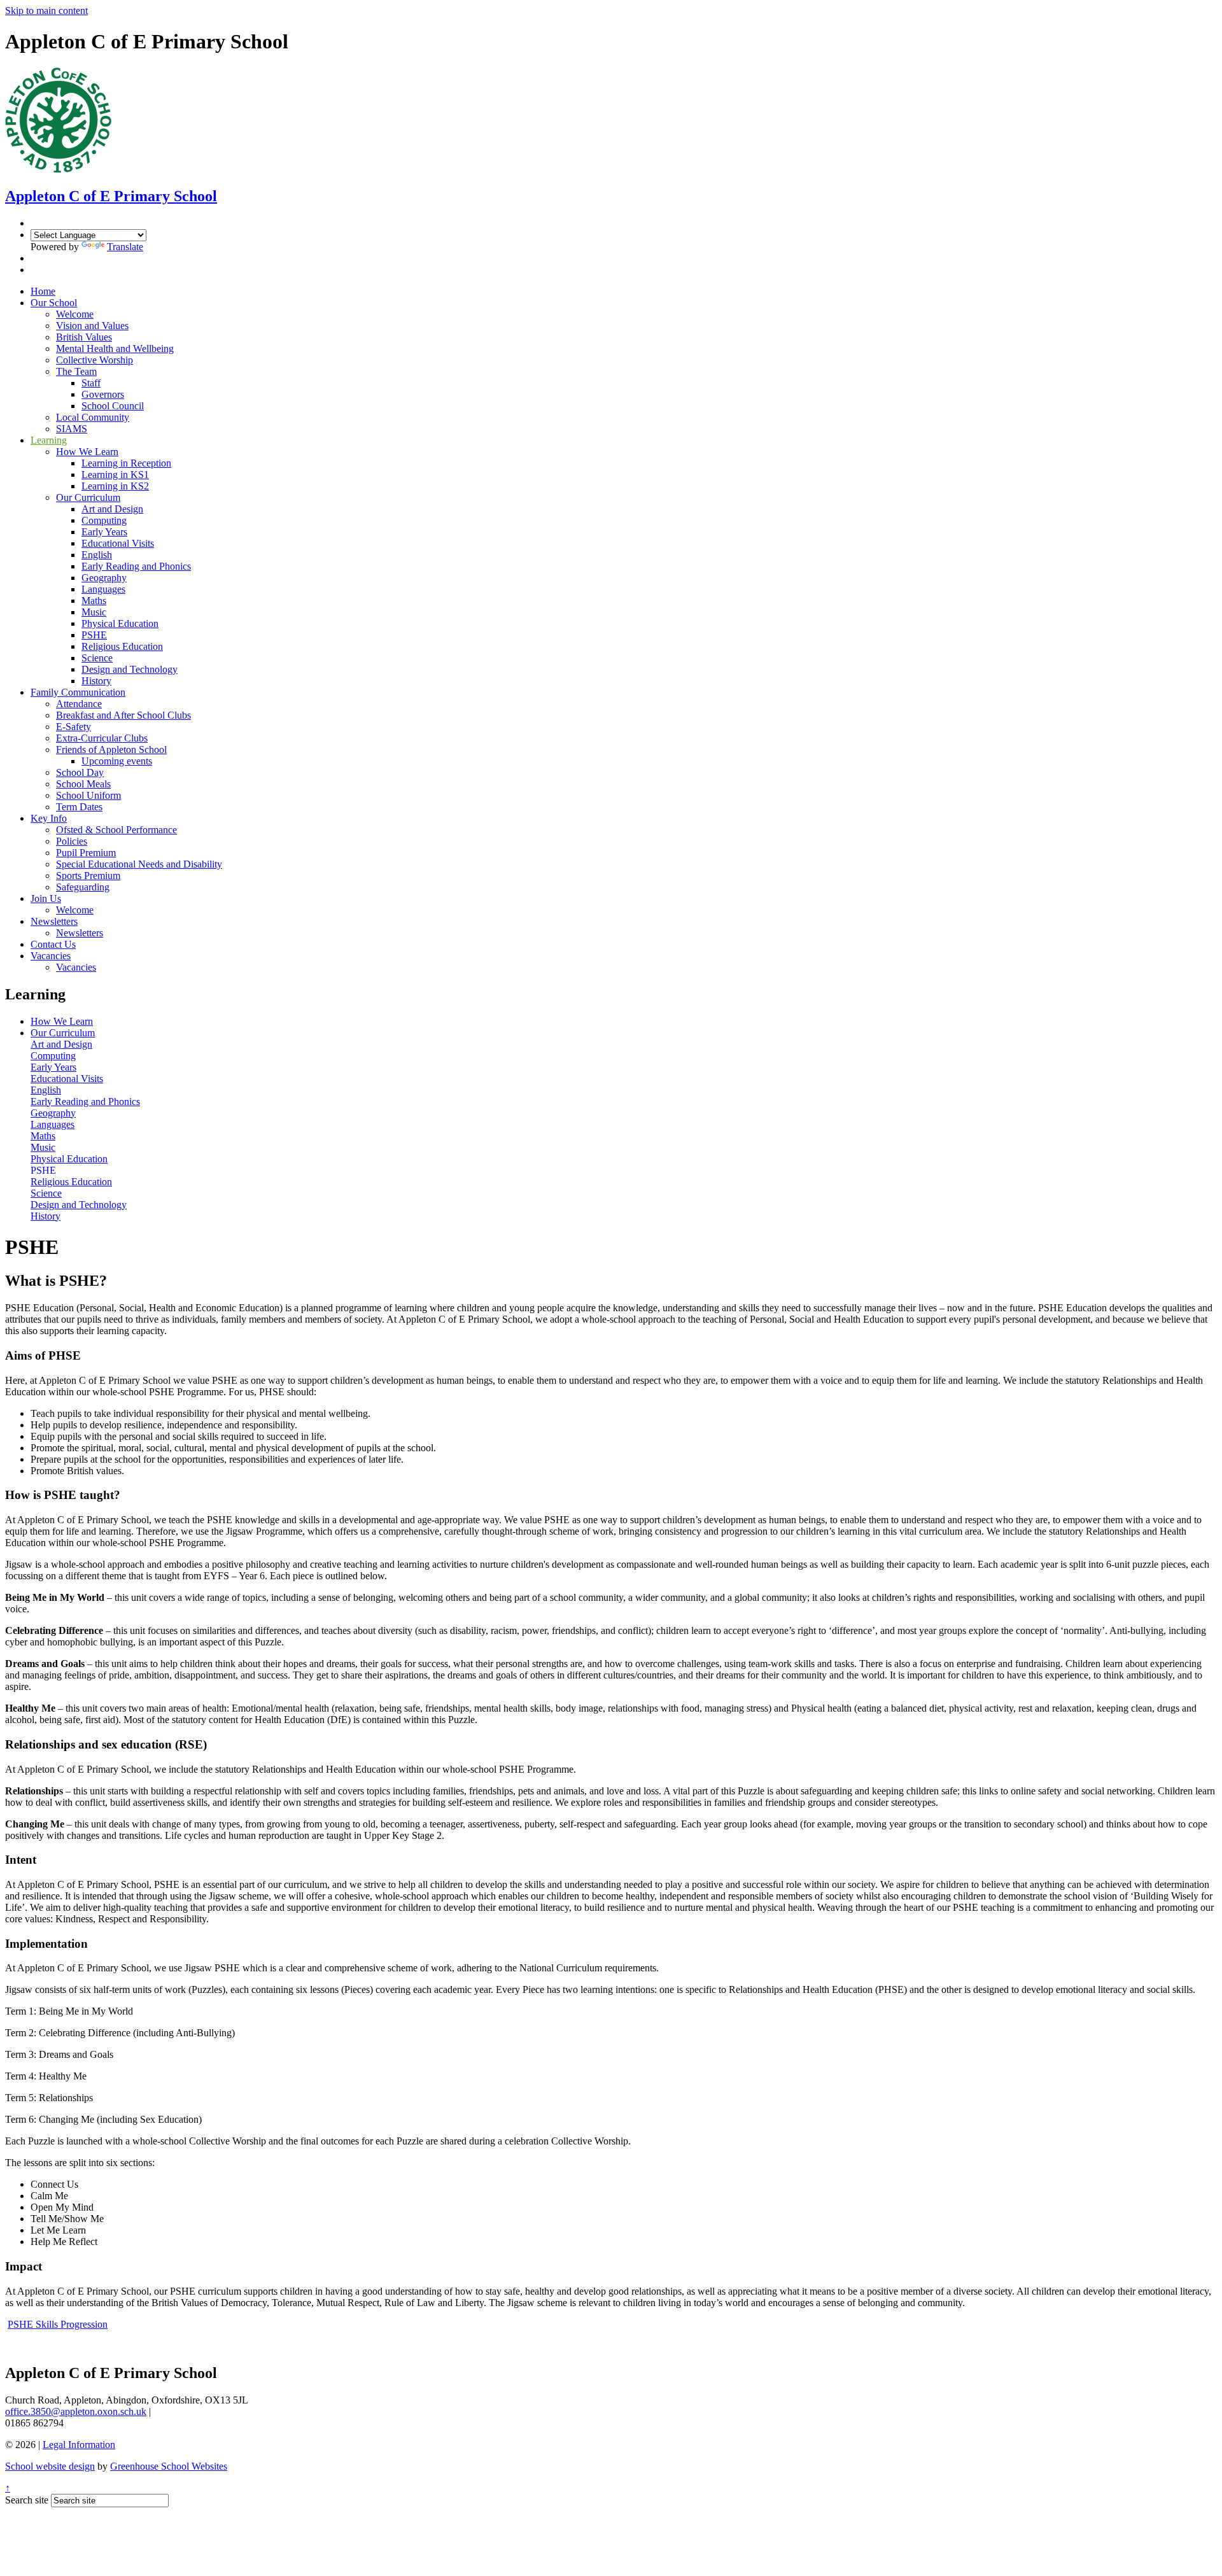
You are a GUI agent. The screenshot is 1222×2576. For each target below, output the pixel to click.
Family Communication (78, 692)
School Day (80, 772)
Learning (49, 440)
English (97, 555)
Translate (125, 247)
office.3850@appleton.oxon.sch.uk (76, 2411)
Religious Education (122, 646)
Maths (94, 601)
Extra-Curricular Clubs (102, 738)
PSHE (94, 635)
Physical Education (120, 623)
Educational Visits (118, 543)
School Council (113, 406)
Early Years (104, 532)
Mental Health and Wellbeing (115, 348)
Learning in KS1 (115, 475)
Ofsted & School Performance (116, 830)
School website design (50, 2466)
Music (94, 612)
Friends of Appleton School (111, 750)
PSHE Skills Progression (58, 2324)
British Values (84, 337)
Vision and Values (92, 326)
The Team (76, 371)
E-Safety (74, 727)
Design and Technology (130, 669)
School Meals (83, 784)
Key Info (49, 818)
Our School (54, 303)
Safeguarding (83, 887)
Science (97, 658)
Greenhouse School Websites (169, 2466)
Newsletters (54, 921)
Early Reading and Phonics (136, 566)
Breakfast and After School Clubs (123, 715)
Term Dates (79, 807)
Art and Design (112, 509)
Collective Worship (95, 360)
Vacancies (51, 956)
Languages (103, 589)
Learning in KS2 (115, 486)
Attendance (79, 704)
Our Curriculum (88, 497)
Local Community (93, 417)
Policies (72, 841)
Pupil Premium (86, 853)
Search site (27, 2500)
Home (43, 291)
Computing (104, 520)
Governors (103, 394)
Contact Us (53, 944)
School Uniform (88, 795)
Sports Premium (88, 876)
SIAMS (72, 429)
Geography (104, 578)
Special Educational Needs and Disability (139, 864)
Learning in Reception (126, 463)
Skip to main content (46, 11)
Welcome (75, 314)
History (96, 681)
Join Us (46, 898)
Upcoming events (117, 761)
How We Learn (87, 452)
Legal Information (79, 2445)
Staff (91, 383)
